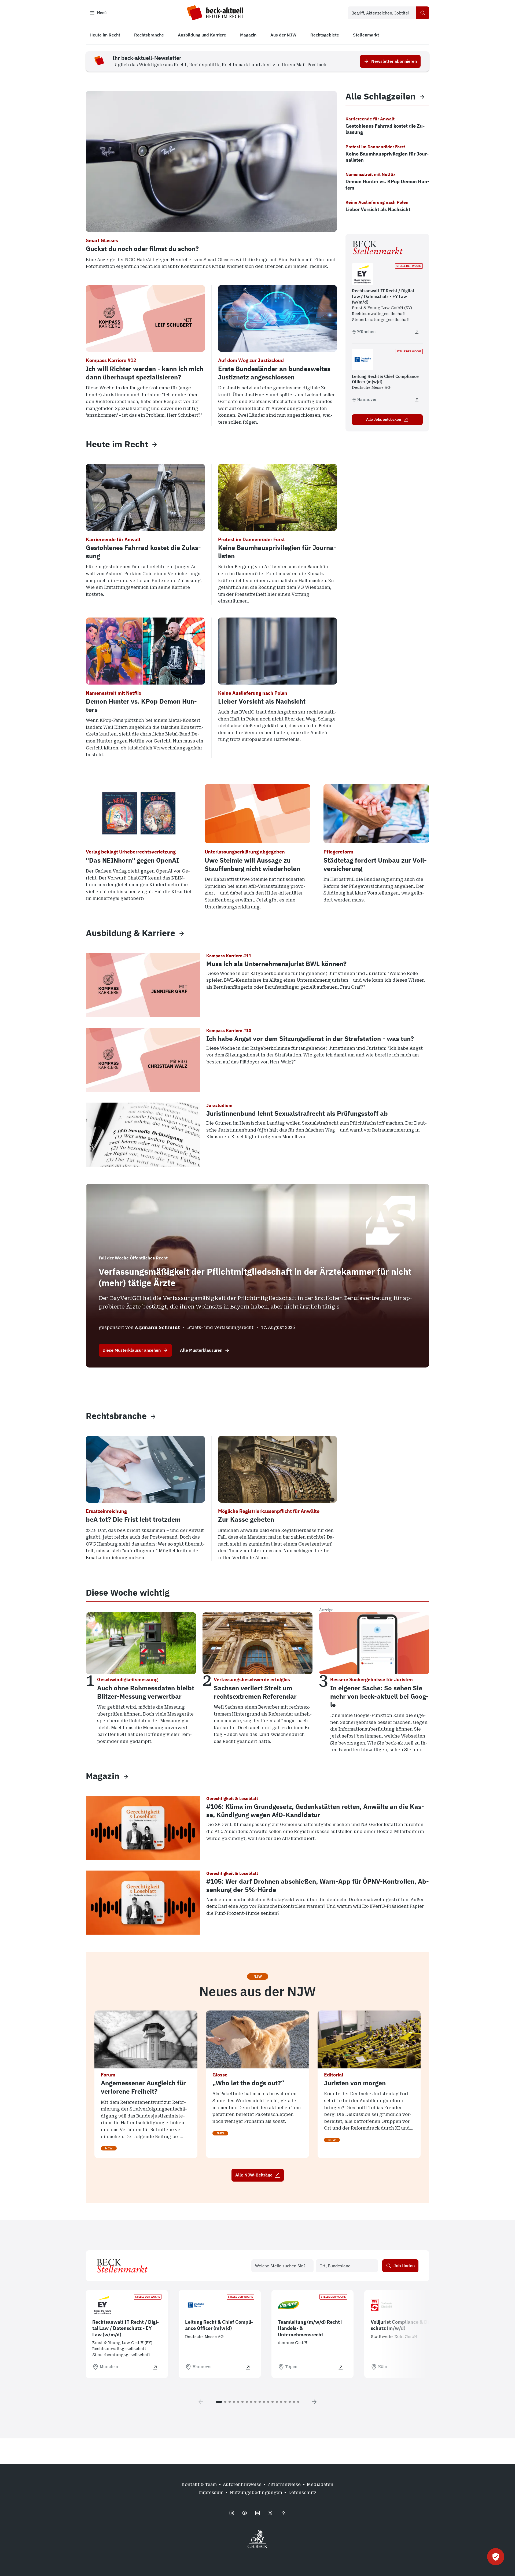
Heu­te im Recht (117, 444)
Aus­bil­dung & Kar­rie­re (130, 933)
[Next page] (314, 2402)
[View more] (154, 444)
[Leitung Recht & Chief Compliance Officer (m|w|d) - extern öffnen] (417, 400)
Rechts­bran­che (116, 1416)
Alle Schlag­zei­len (380, 96)
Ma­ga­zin (103, 1776)
